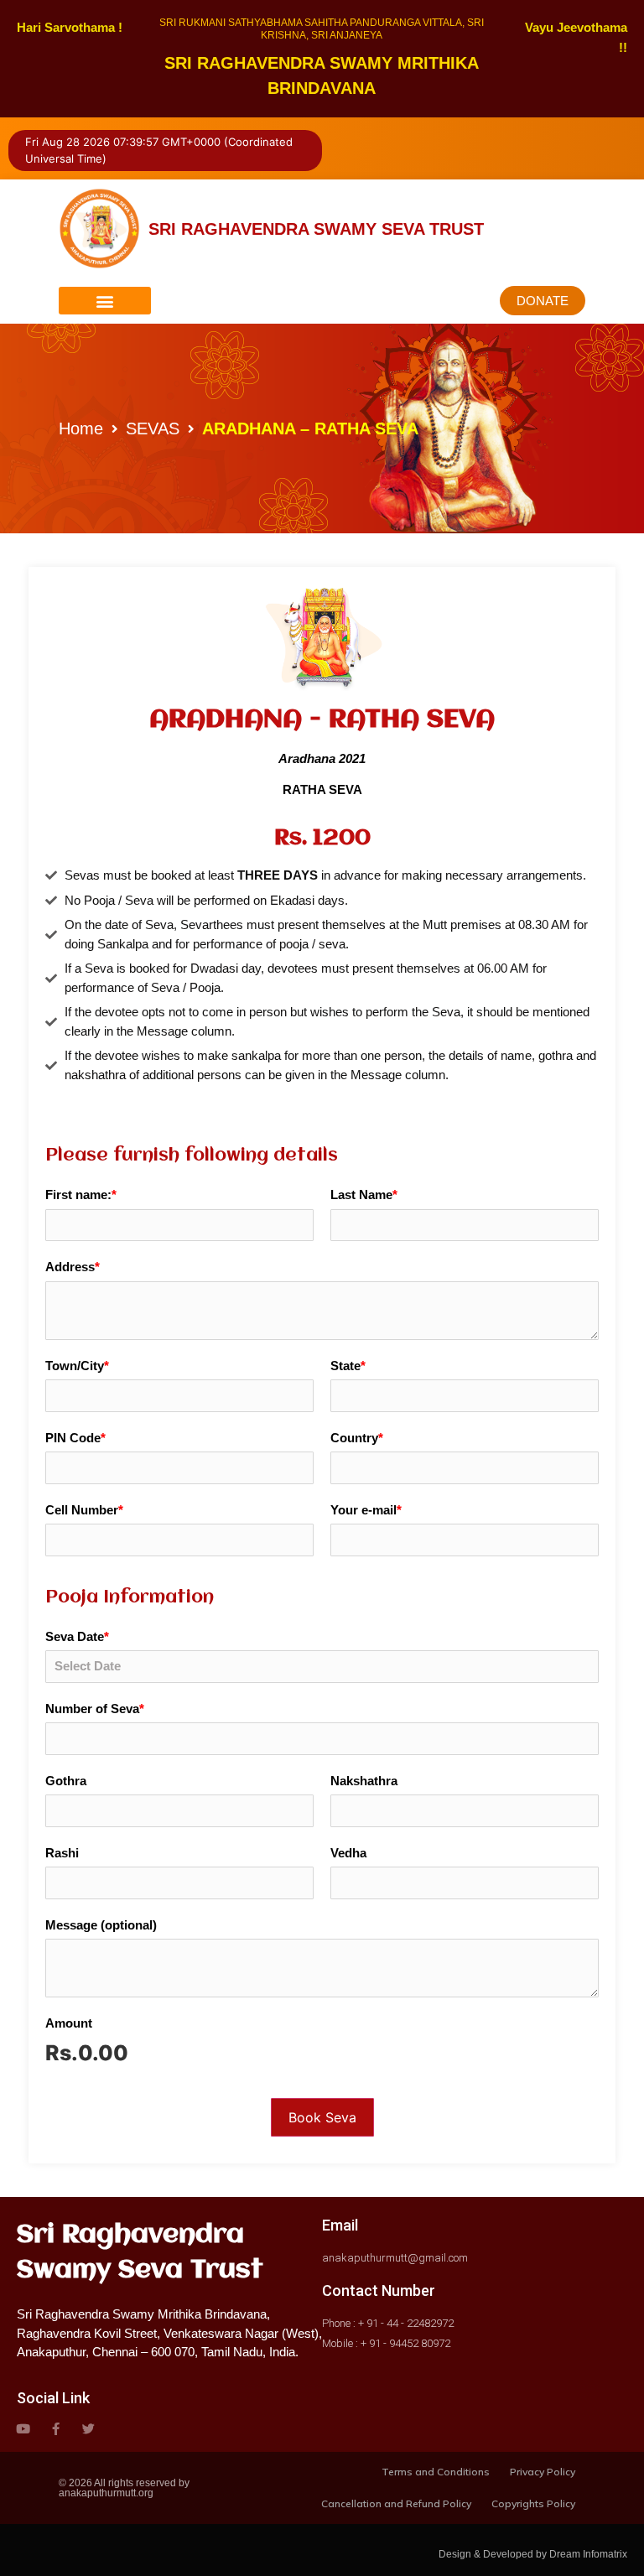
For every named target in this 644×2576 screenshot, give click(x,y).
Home (81, 428)
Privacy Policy (543, 2472)
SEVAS (153, 428)
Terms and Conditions (436, 2472)
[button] (105, 301)
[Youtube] (23, 2429)
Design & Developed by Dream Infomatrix (533, 2554)
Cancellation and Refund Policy (396, 2503)
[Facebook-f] (56, 2429)
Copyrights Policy (533, 2503)
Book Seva (322, 2117)
